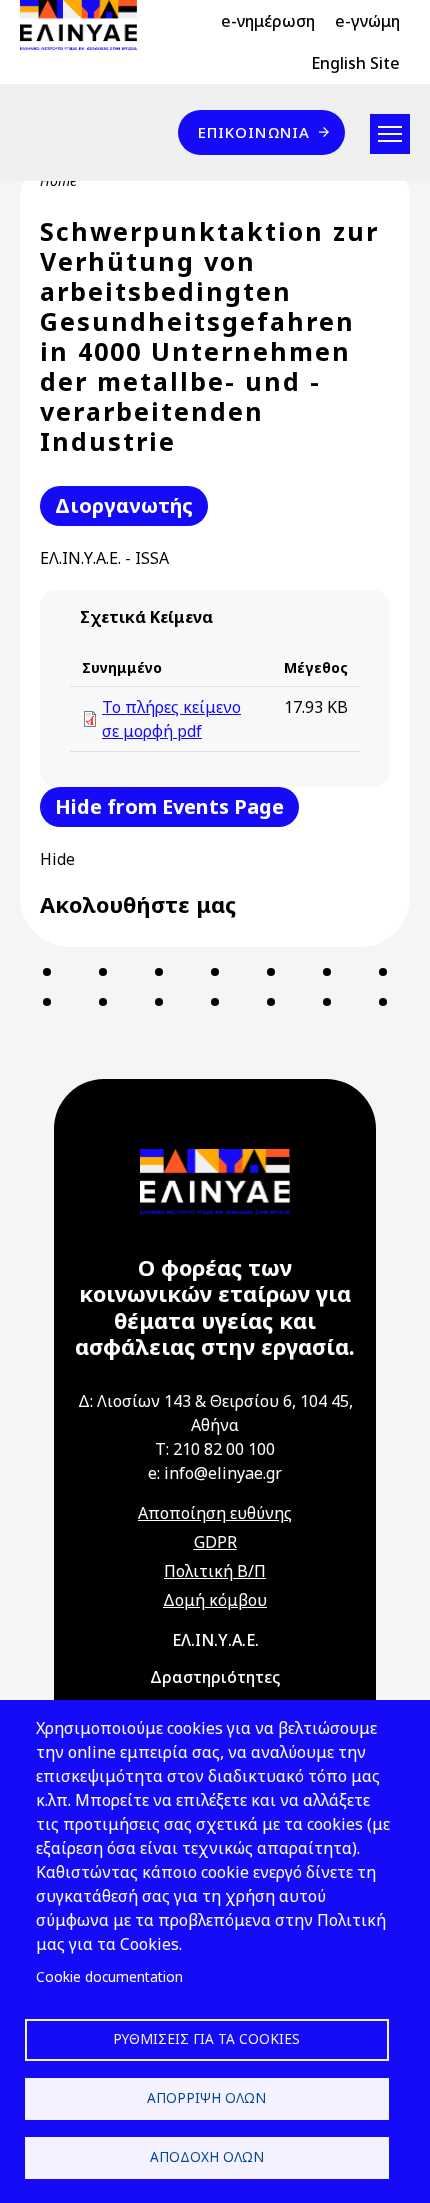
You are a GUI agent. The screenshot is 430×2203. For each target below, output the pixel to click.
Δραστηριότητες (215, 1677)
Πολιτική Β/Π (215, 1571)
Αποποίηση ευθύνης (215, 1513)
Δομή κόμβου (215, 1600)
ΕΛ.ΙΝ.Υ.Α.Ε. (215, 1640)
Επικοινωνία (254, 132)
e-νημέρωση (268, 21)
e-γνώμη (367, 21)
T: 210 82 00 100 (215, 1449)
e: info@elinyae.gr (215, 1473)
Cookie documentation (109, 1976)
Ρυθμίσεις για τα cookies (206, 2038)
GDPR (215, 1542)
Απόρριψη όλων (206, 2097)
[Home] (86, 25)
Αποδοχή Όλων (207, 2156)
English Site (355, 63)
